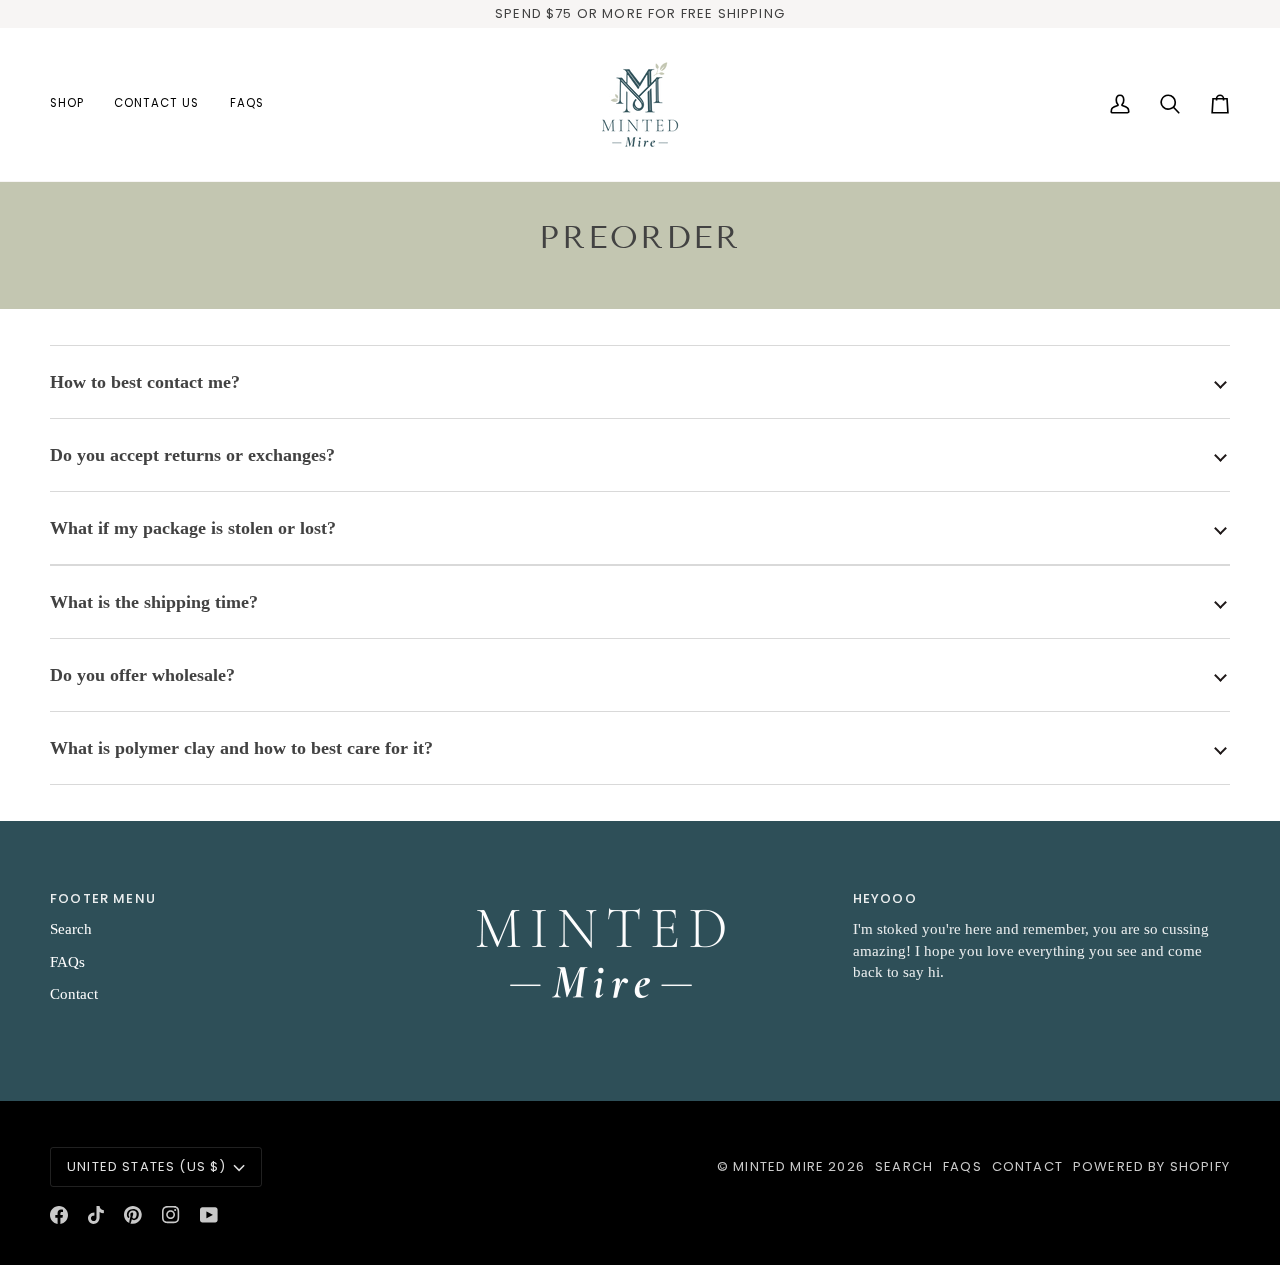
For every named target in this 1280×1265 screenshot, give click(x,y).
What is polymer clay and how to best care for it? (241, 748)
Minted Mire (778, 1166)
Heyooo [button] (885, 898)
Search (71, 929)
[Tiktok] (96, 1215)
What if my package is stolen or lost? (193, 528)
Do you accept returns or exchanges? (192, 455)
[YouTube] (209, 1215)
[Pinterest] (133, 1215)
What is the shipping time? (154, 602)
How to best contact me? (145, 382)
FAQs (67, 962)
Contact (74, 994)
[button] (74, 104)
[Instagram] (171, 1215)
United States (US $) (146, 1166)
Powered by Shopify (1151, 1166)
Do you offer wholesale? (142, 675)
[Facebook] (59, 1215)
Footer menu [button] (103, 898)
